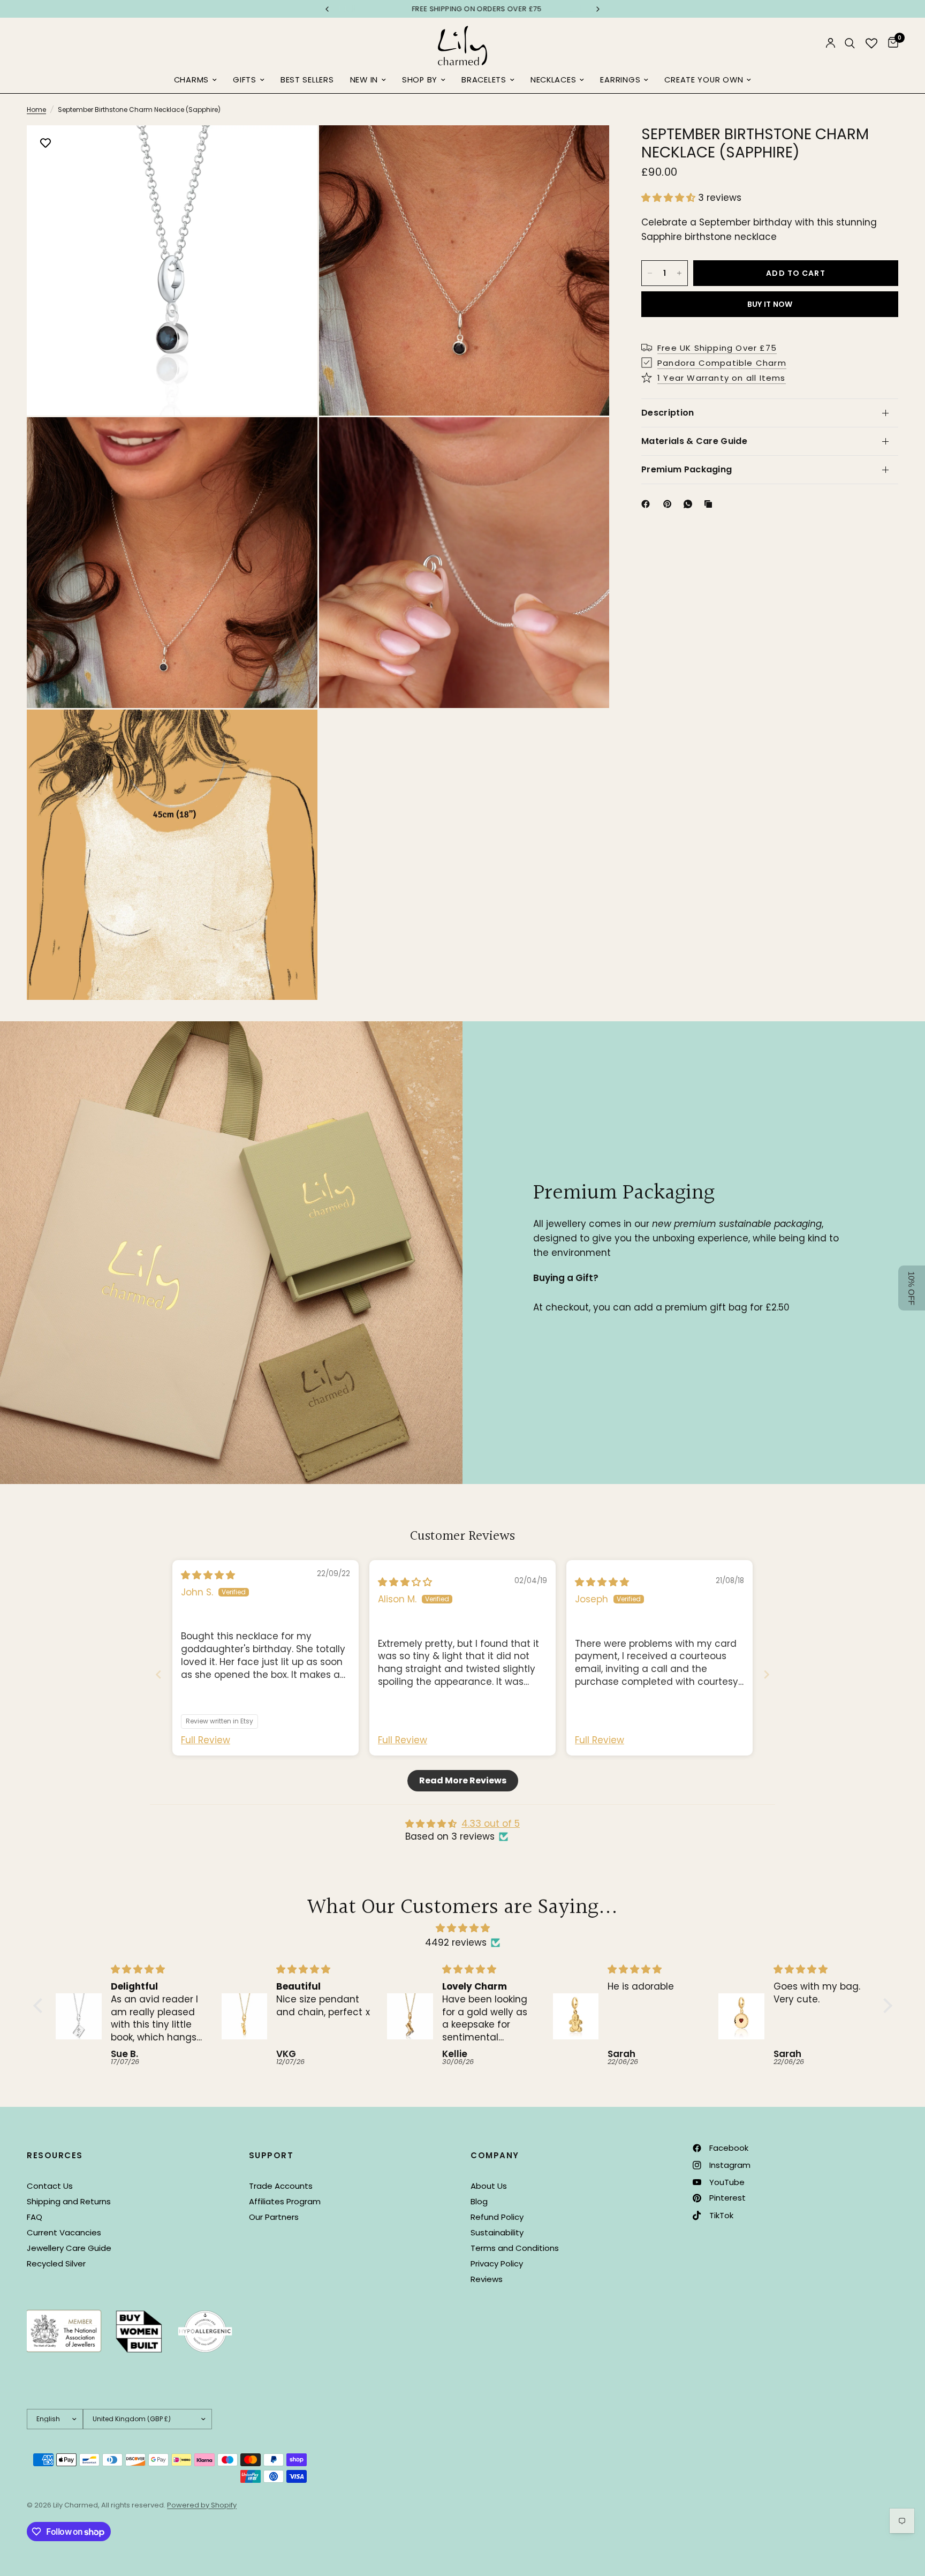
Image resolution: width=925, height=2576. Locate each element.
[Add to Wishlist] (46, 144)
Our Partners (274, 2217)
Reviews (487, 2279)
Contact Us (50, 2186)
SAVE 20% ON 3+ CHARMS (464, 9)
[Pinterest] (670, 504)
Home (36, 110)
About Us (489, 2186)
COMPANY (495, 2155)
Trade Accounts (281, 2186)
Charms (191, 80)
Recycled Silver (56, 2264)
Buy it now (770, 304)
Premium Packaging (687, 469)
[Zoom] (295, 148)
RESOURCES (55, 2155)
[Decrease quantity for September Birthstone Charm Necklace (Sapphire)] (650, 273)
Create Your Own (704, 80)
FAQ (35, 2217)
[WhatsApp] (690, 504)
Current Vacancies (64, 2232)
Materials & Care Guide (694, 441)
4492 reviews (456, 1942)
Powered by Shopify (202, 2505)
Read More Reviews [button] (463, 1780)
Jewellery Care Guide (69, 2248)
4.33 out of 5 (491, 1824)
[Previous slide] (158, 1674)
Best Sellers (307, 80)
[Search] (850, 43)
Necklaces (554, 80)
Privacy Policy (497, 2264)
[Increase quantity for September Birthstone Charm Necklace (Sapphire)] (679, 273)
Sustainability (497, 2232)
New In (364, 80)
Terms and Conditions (515, 2248)
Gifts (245, 80)
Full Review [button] (206, 1740)
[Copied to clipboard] (710, 504)
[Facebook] (648, 504)
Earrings (620, 80)
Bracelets (484, 80)
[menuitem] (195, 80)
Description (668, 413)
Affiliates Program (285, 2201)
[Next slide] (767, 1674)
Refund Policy (497, 2217)
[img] (208, 1575)
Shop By (420, 80)
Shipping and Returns (69, 2201)
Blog (479, 2201)
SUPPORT (271, 2155)
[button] (670, 198)
